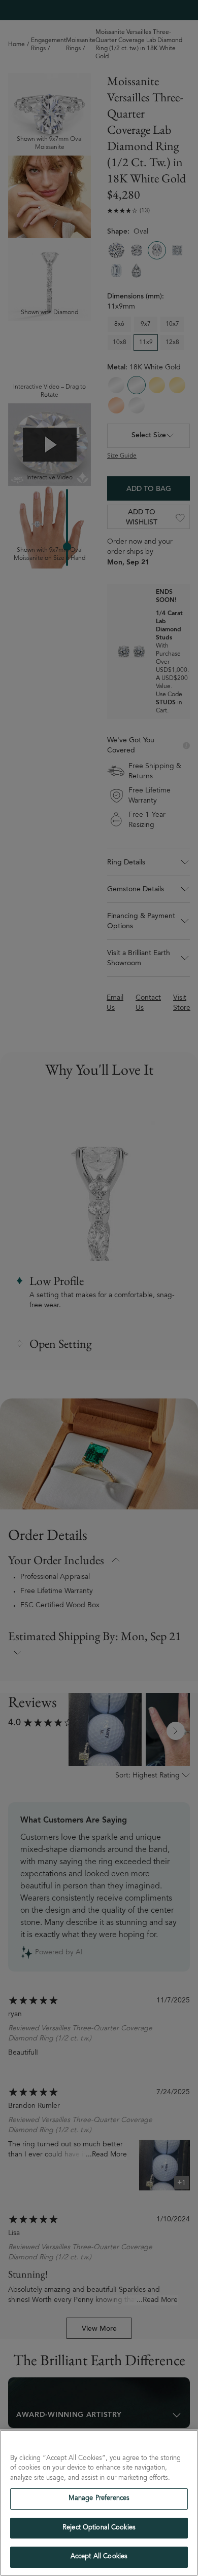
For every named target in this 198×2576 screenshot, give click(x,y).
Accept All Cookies (99, 2557)
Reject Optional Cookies (99, 2528)
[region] (99, 2503)
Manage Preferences (99, 2499)
